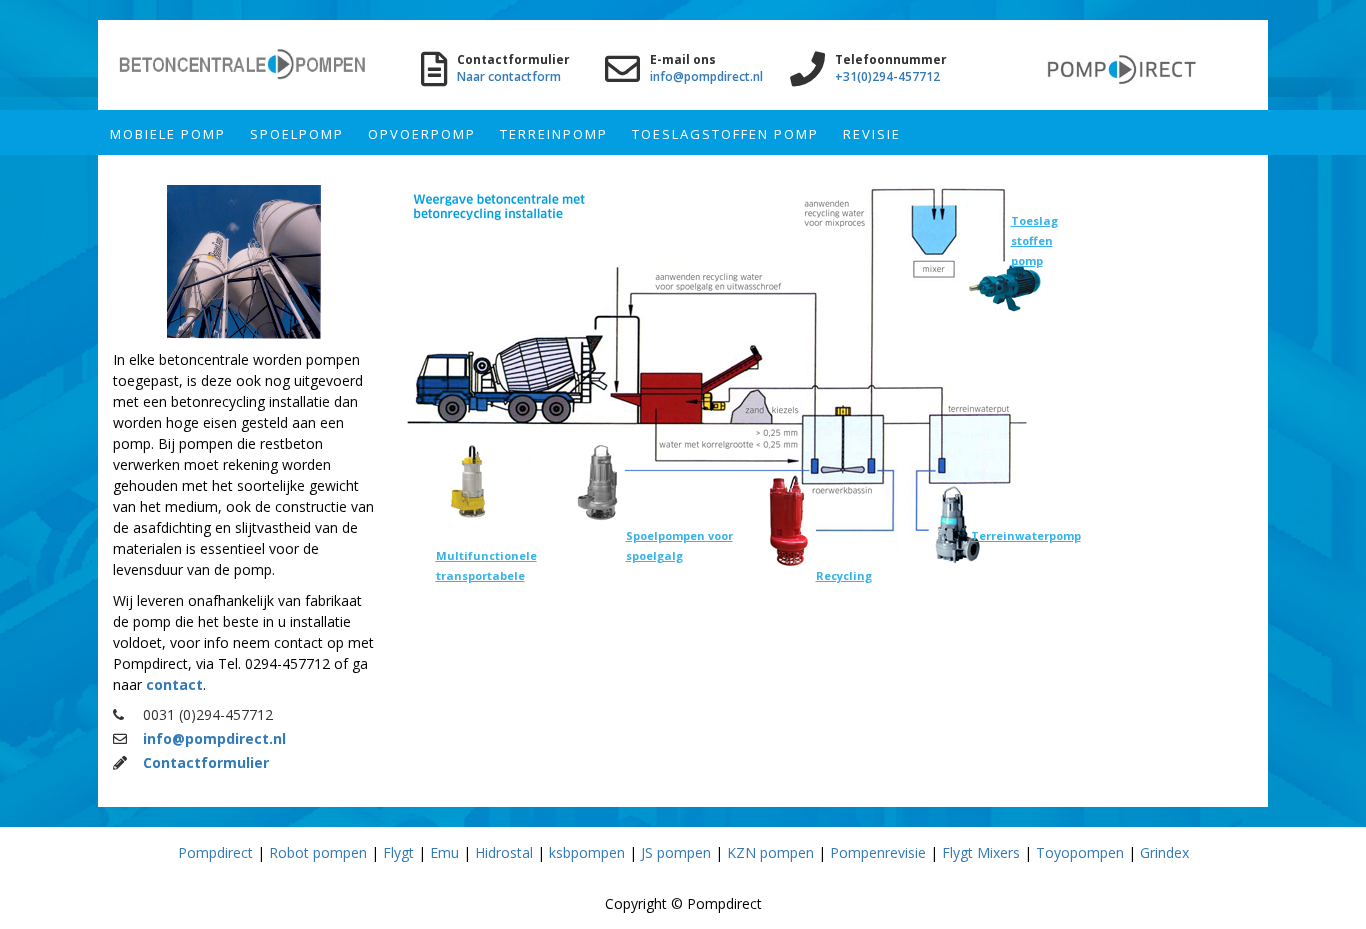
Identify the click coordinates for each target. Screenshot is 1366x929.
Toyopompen (1080, 852)
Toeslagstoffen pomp (725, 134)
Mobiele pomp (168, 134)
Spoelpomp (297, 134)
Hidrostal (504, 852)
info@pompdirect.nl (706, 76)
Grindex (1164, 852)
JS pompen (676, 852)
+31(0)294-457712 (887, 76)
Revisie (872, 134)
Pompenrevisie (878, 852)
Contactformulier (206, 762)
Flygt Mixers (981, 852)
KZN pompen (770, 852)
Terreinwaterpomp (1026, 535)
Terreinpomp (554, 134)
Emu (444, 852)
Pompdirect (215, 852)
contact (174, 684)
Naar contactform (509, 76)
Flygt (398, 852)
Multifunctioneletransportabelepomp (486, 575)
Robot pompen (318, 852)
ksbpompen (587, 852)
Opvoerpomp (422, 134)
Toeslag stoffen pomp (1034, 240)
